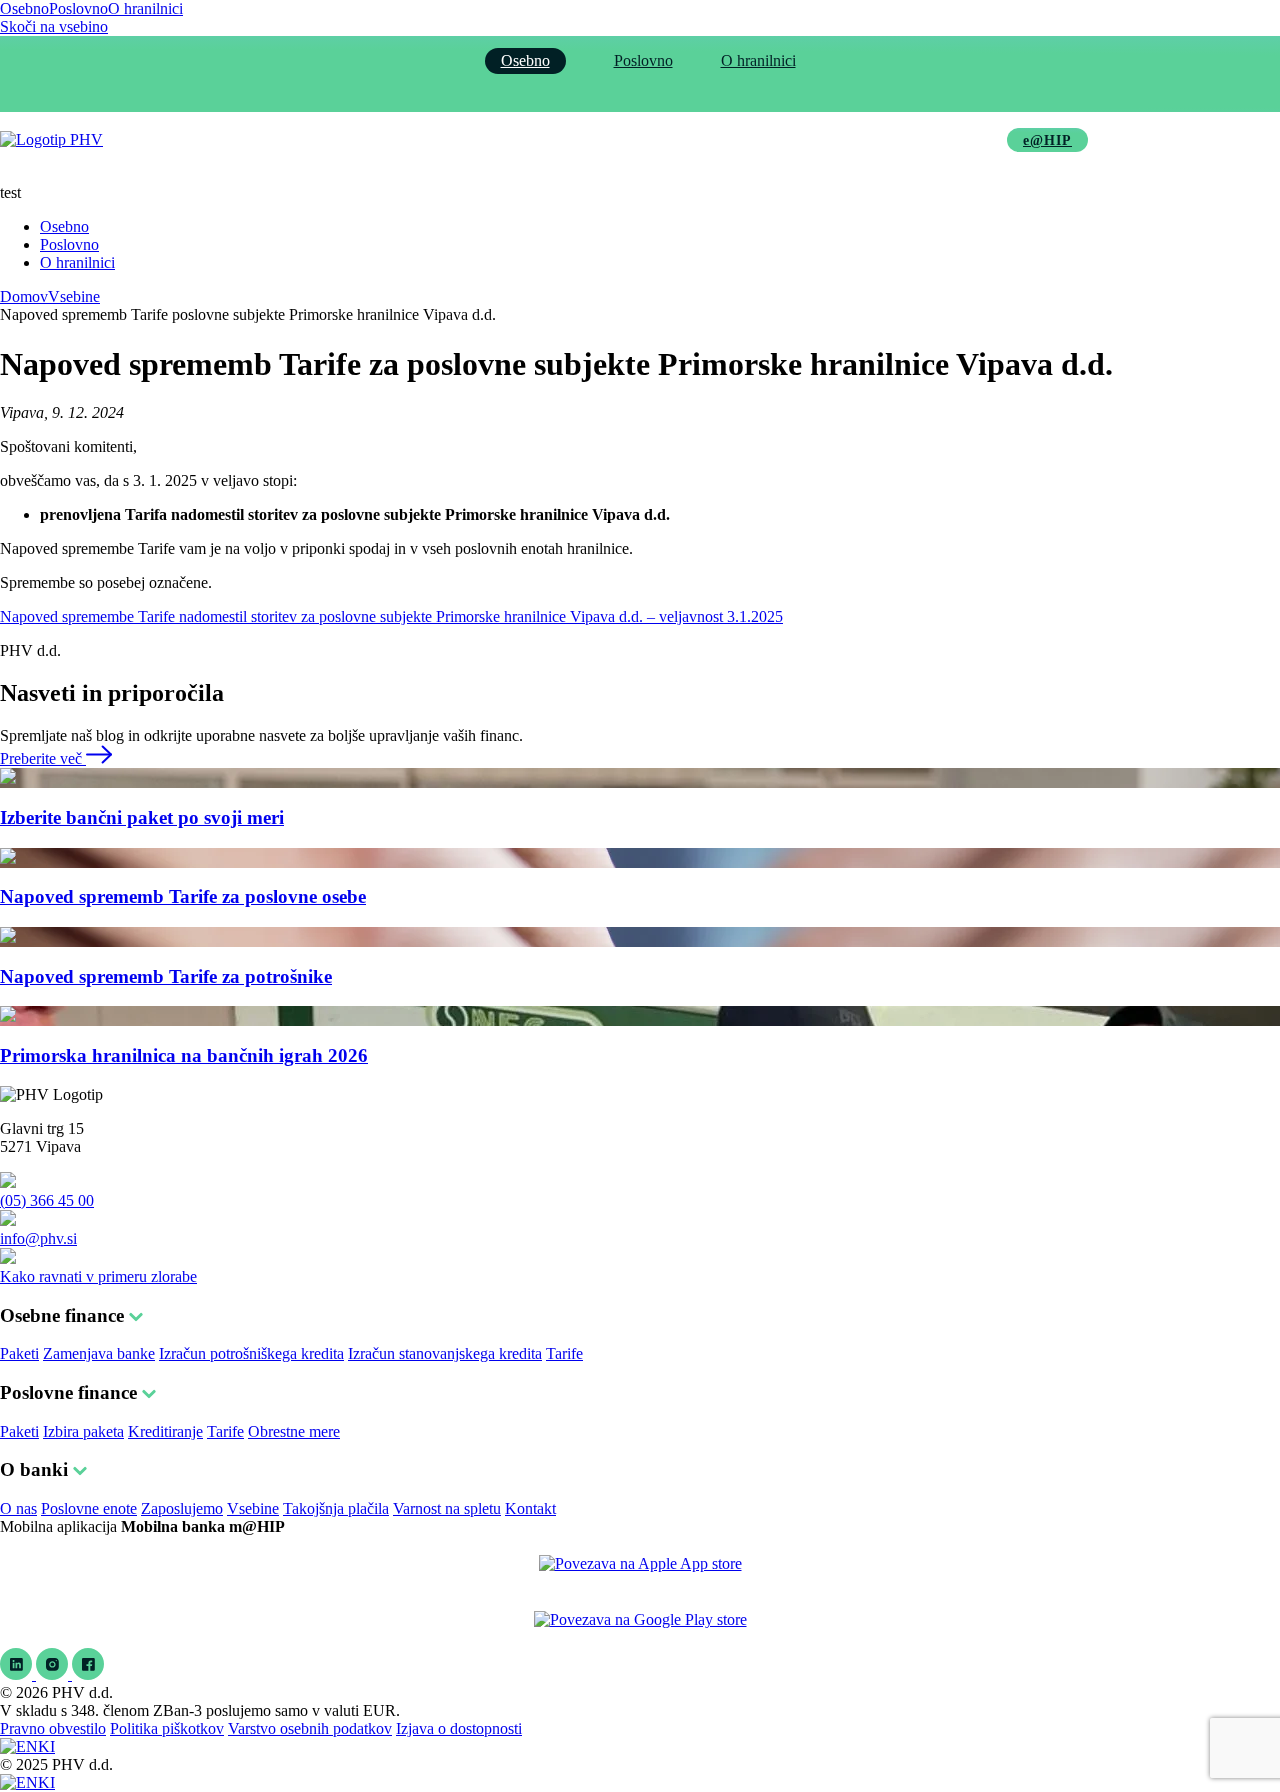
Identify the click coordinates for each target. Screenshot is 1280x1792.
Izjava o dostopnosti (459, 1728)
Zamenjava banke (99, 1353)
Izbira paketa (83, 1431)
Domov (24, 296)
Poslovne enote (89, 1508)
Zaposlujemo (182, 1508)
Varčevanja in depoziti (505, 139)
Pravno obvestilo (53, 1728)
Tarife (564, 1353)
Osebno (24, 8)
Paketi (19, 1353)
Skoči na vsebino (54, 26)
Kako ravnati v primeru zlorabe (98, 1276)
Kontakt (530, 1508)
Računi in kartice (245, 139)
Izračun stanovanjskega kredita (445, 1353)
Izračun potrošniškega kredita (251, 1353)
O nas (18, 1508)
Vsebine (74, 296)
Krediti (367, 139)
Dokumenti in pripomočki (879, 139)
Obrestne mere (294, 1431)
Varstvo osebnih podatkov (310, 1728)
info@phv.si (38, 1238)
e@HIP (1047, 140)
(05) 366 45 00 (47, 1200)
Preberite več (43, 758)
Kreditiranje (165, 1431)
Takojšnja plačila (336, 1508)
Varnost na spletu (447, 1508)
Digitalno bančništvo (686, 139)
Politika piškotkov (167, 1728)
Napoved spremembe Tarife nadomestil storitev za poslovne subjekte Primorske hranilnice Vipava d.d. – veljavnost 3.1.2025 (391, 616)
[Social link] (18, 1674)
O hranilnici (145, 8)
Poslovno (78, 8)
